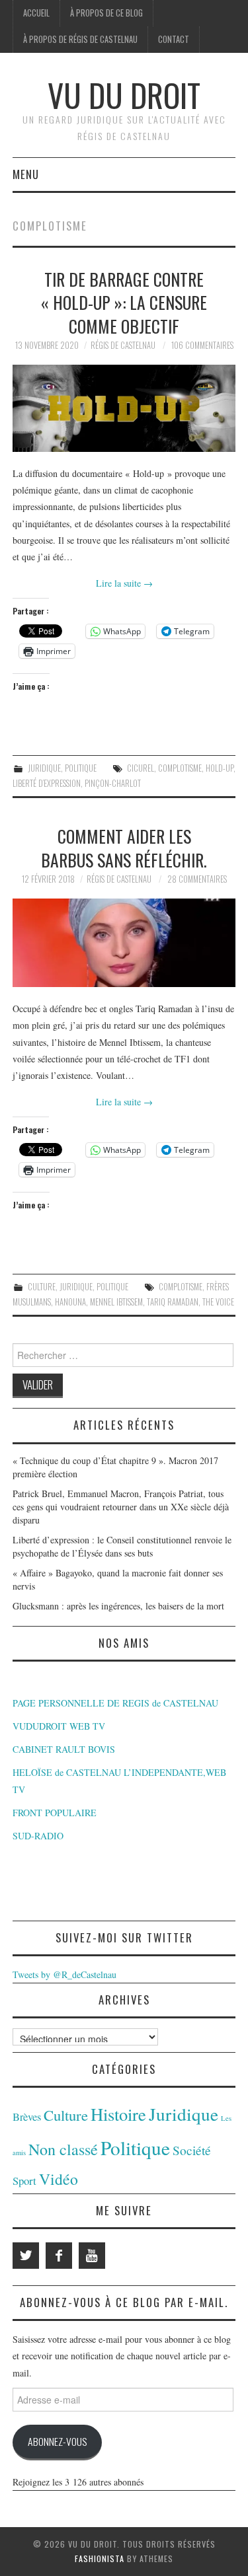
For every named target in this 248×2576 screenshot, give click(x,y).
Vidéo (59, 2179)
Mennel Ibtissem (116, 1302)
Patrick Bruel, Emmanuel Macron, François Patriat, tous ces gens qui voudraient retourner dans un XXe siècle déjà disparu (121, 1507)
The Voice (218, 1302)
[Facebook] (59, 2256)
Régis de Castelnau (123, 345)
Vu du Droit (124, 95)
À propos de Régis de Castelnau (80, 39)
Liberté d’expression (47, 783)
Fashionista (100, 2558)
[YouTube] (92, 2256)
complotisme (180, 768)
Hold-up (220, 768)
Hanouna (70, 1302)
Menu (26, 174)
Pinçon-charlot (113, 783)
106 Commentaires (202, 345)
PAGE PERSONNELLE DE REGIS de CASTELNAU (115, 1703)
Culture (42, 1287)
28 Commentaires (197, 879)
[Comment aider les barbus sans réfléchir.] (124, 943)
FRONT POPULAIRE (55, 1813)
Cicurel (141, 768)
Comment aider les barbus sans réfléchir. (124, 848)
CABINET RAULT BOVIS (64, 1749)
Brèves (27, 2117)
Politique (81, 768)
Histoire (118, 2114)
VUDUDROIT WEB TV (59, 1726)
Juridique (44, 768)
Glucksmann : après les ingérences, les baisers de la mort (118, 1606)
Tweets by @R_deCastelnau (64, 1974)
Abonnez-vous (57, 2441)
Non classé (63, 2149)
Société (192, 2150)
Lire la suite (124, 583)
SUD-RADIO (38, 1836)
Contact (174, 39)
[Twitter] (26, 2256)
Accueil (36, 13)
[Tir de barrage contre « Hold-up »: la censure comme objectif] (124, 408)
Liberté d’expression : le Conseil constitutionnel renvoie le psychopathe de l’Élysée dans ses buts (122, 1546)
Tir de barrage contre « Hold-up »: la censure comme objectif (124, 303)
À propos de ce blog (106, 13)
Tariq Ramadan (173, 1302)
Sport (24, 2181)
